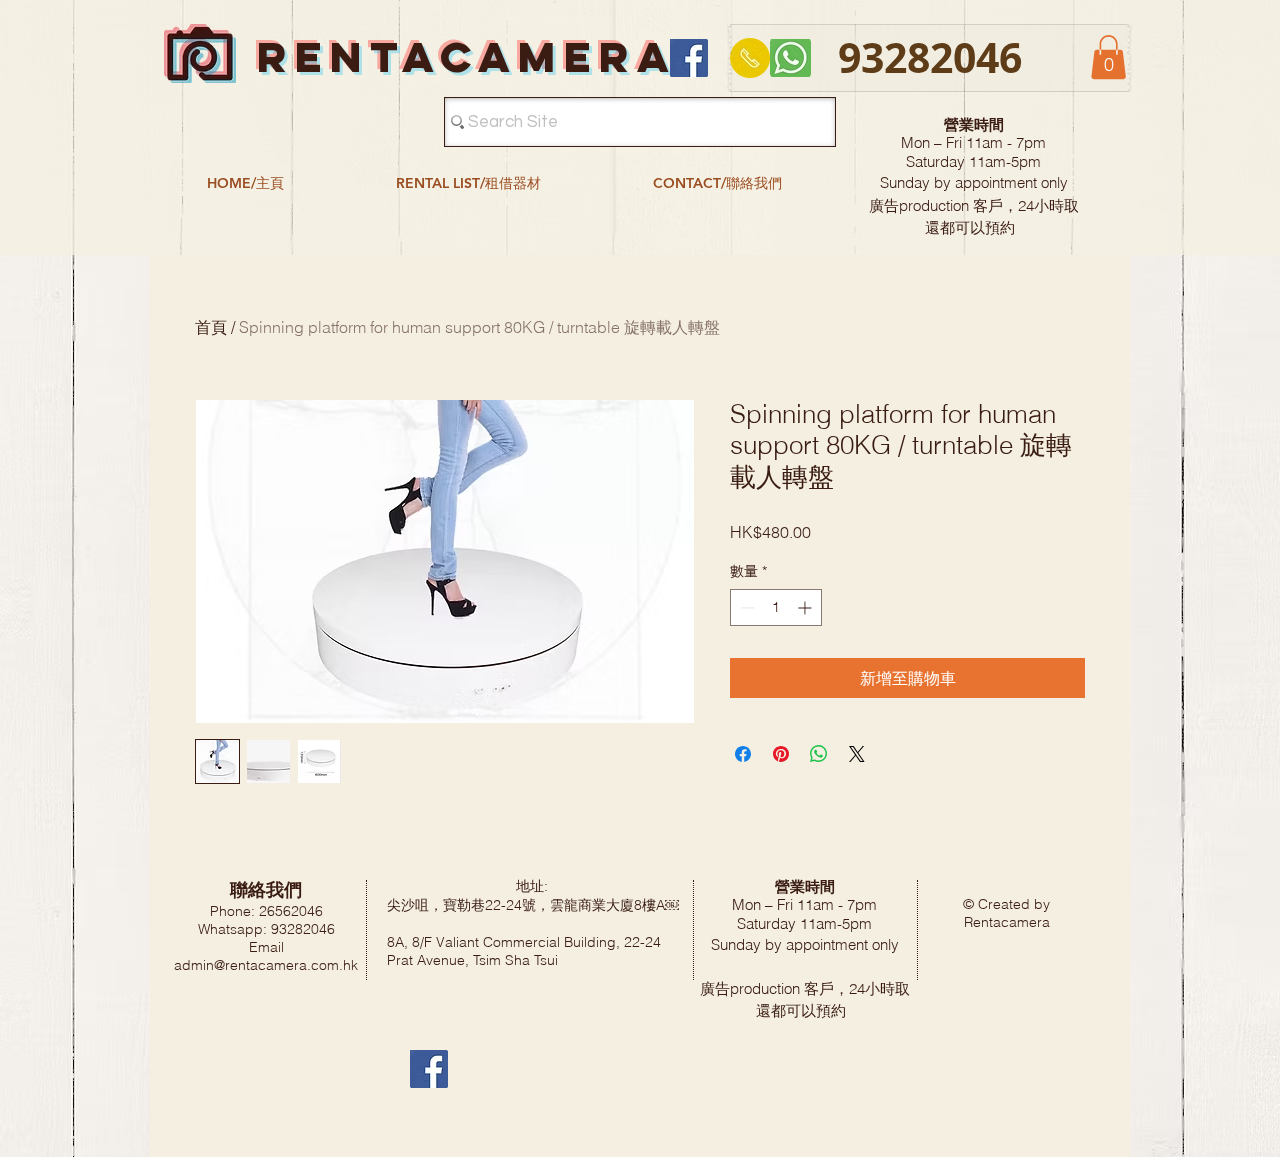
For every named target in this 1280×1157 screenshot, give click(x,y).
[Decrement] (745, 607)
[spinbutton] (776, 607)
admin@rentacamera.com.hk (266, 965)
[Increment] (806, 607)
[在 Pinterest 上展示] (781, 754)
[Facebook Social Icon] (689, 58)
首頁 (211, 327)
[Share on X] (857, 754)
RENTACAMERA (467, 56)
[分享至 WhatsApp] (819, 754)
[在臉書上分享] (743, 754)
